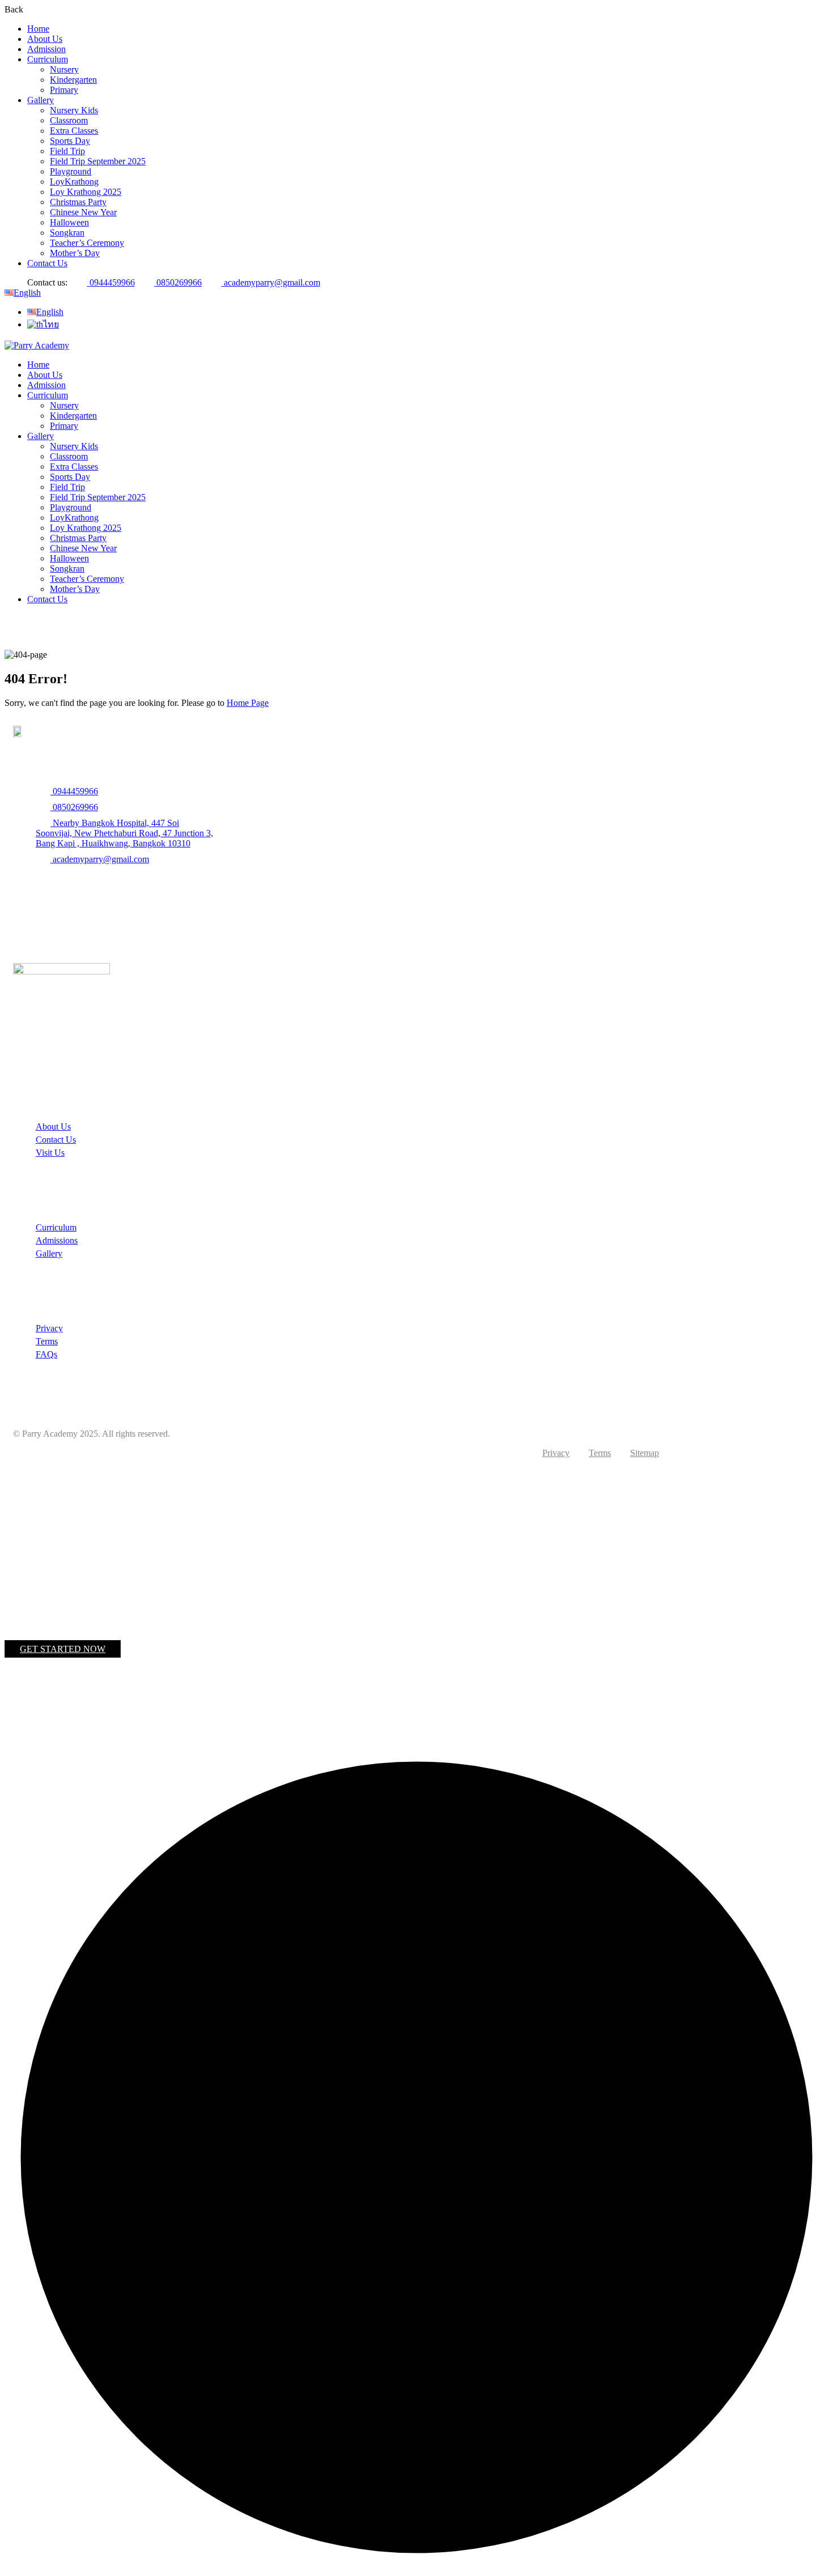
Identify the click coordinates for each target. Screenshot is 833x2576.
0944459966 (112, 282)
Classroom (69, 120)
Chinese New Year (83, 212)
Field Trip (67, 151)
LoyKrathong (74, 182)
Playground (71, 171)
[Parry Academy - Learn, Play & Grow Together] (37, 345)
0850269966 (179, 282)
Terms (47, 1341)
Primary (64, 90)
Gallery (41, 100)
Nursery (64, 69)
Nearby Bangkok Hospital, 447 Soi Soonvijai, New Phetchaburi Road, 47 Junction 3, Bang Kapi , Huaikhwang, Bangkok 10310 (124, 833)
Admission (46, 49)
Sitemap (645, 1453)
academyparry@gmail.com (272, 282)
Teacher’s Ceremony (87, 243)
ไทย (51, 324)
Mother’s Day (75, 253)
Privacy (49, 1328)
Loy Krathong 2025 (86, 192)
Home (38, 29)
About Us (45, 39)
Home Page (248, 703)
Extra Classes (74, 131)
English (27, 293)
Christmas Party (78, 202)
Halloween (69, 222)
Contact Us (47, 263)
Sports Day (70, 141)
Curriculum (48, 59)
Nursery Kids (74, 110)
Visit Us (50, 1153)
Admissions (57, 1240)
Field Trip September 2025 (98, 161)
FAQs (46, 1354)
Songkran (67, 233)
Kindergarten (73, 80)
